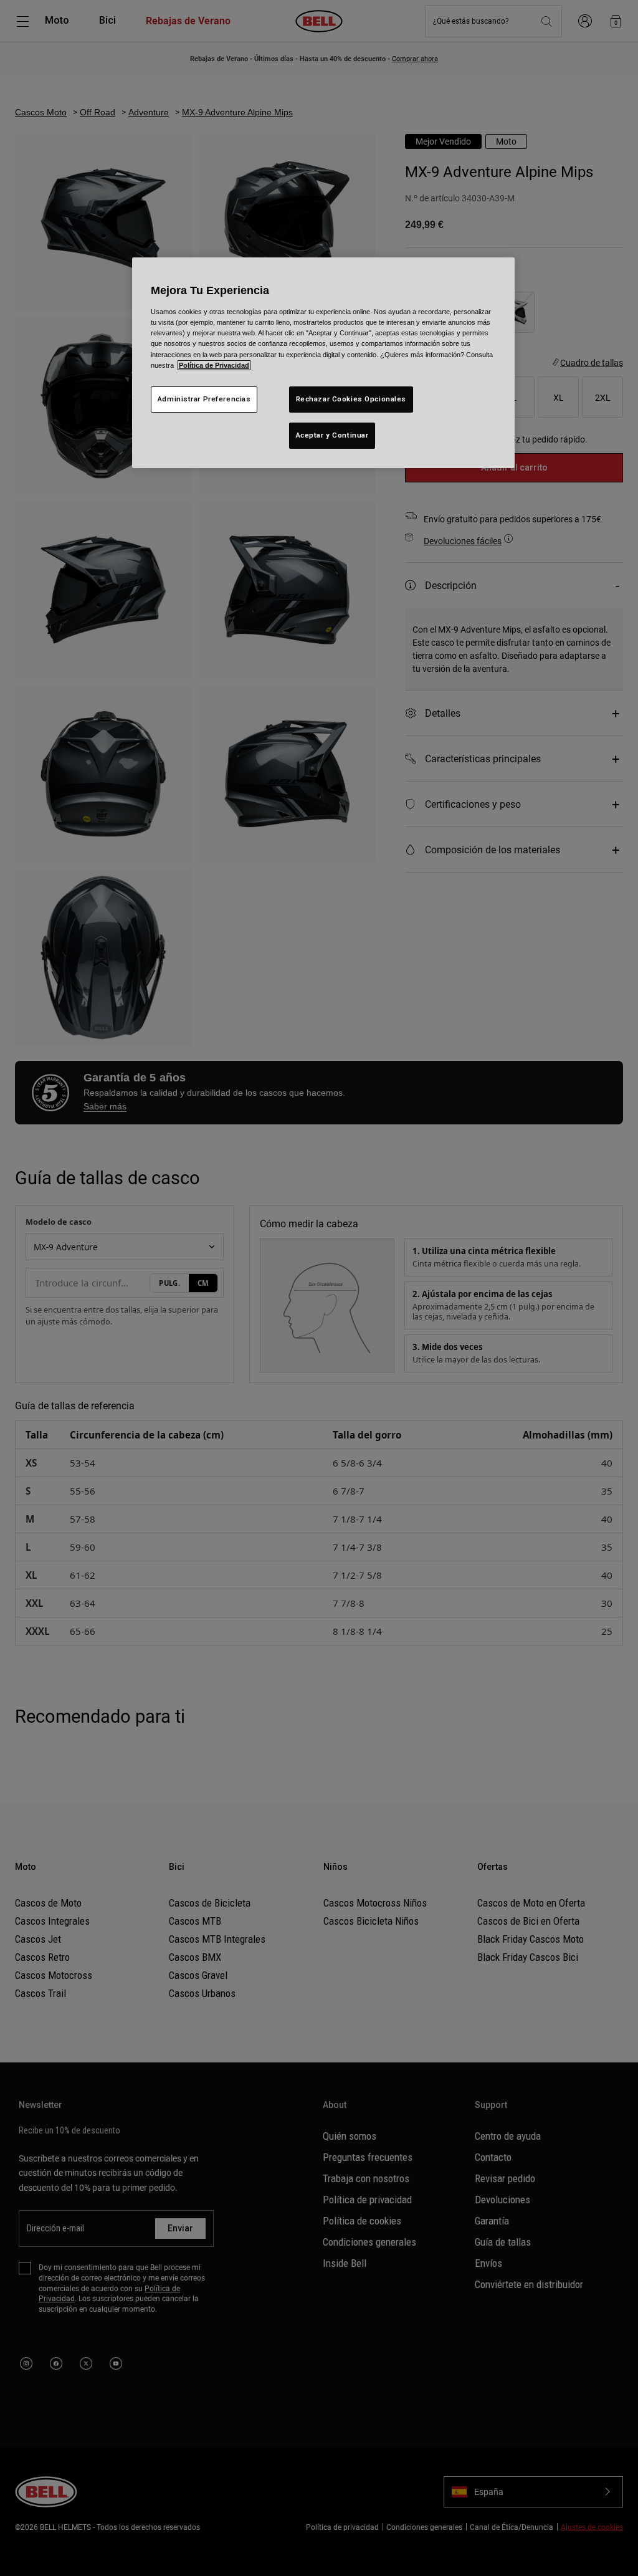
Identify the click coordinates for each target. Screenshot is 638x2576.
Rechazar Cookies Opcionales (351, 399)
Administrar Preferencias (204, 399)
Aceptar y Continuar (332, 435)
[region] (323, 362)
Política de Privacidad (214, 365)
